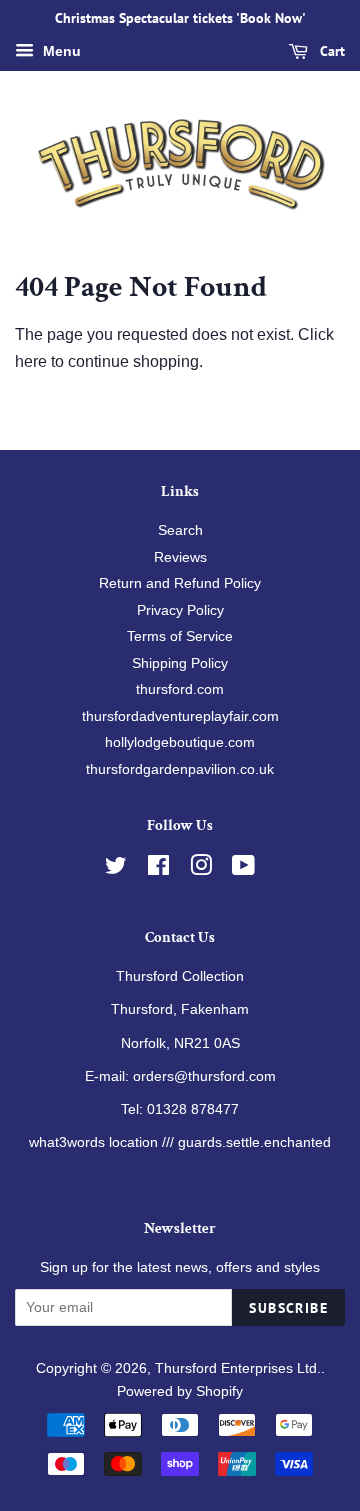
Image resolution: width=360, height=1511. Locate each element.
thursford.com (180, 689)
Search (180, 530)
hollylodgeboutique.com (180, 742)
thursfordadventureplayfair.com (180, 716)
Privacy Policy (180, 610)
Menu (60, 51)
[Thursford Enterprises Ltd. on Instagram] (201, 869)
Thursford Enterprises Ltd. (238, 1368)
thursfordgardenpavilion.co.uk (180, 769)
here (31, 361)
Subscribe (288, 1308)
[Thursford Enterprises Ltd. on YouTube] (243, 869)
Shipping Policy (180, 663)
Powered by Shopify (180, 1391)
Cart (330, 51)
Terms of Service (180, 636)
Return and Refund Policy (180, 583)
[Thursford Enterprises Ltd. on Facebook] (158, 869)
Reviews (180, 557)
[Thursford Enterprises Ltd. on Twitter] (116, 869)
